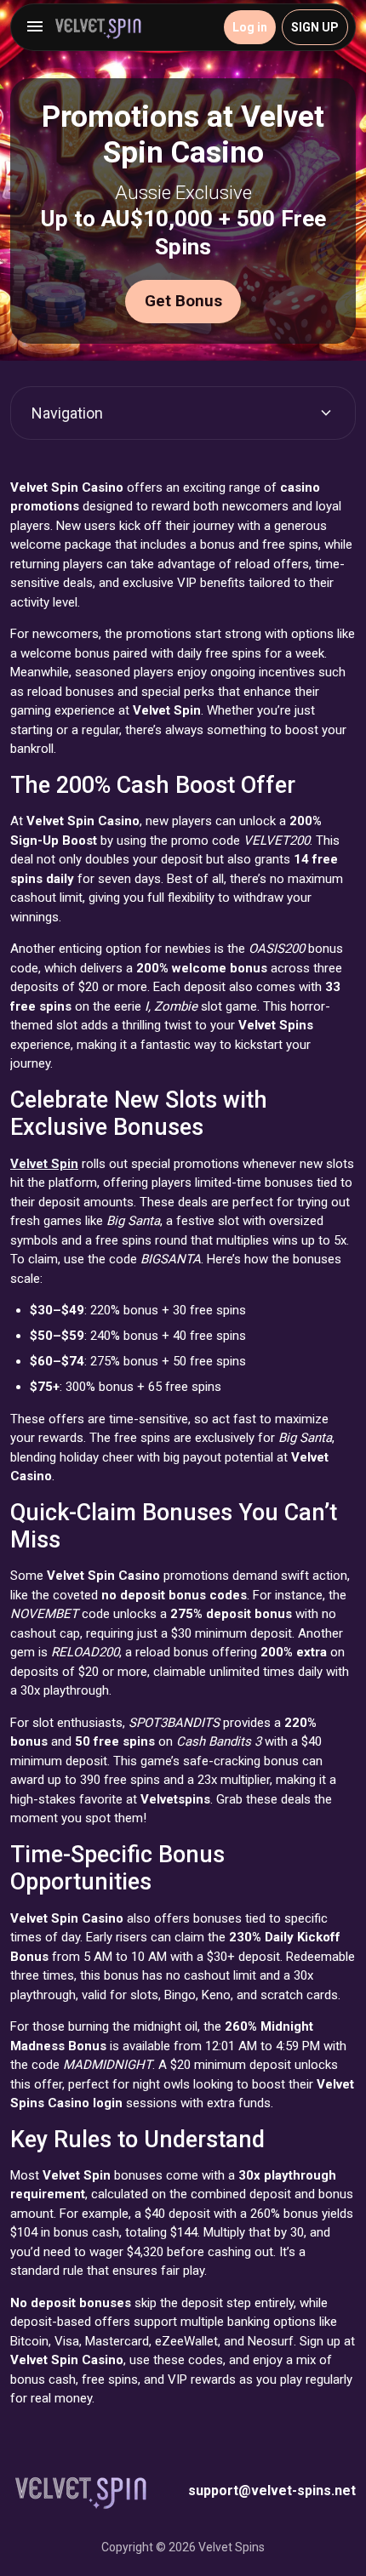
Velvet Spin (44, 1164)
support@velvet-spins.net (272, 2491)
